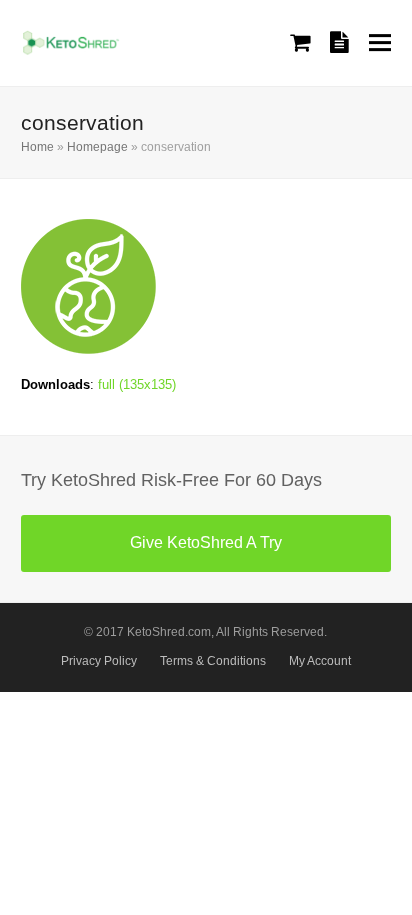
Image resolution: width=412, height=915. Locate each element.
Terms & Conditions (213, 661)
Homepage (97, 147)
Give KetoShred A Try (206, 542)
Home (37, 147)
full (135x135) (137, 384)
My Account (320, 661)
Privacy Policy (99, 661)
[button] (380, 42)
